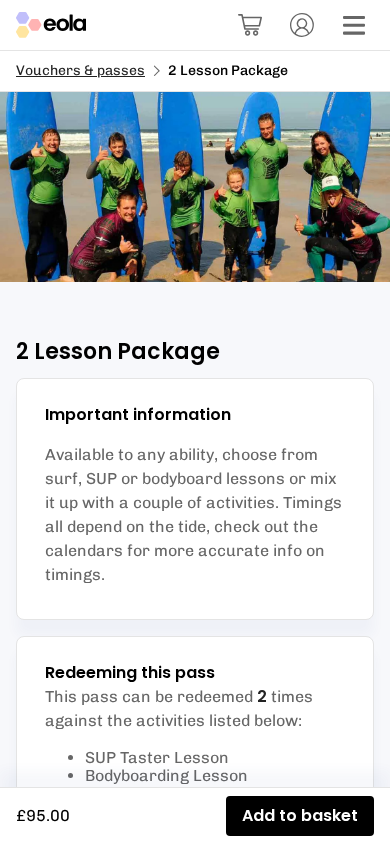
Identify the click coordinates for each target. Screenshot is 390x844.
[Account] (302, 25)
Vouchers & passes (80, 70)
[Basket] (250, 25)
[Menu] (354, 25)
